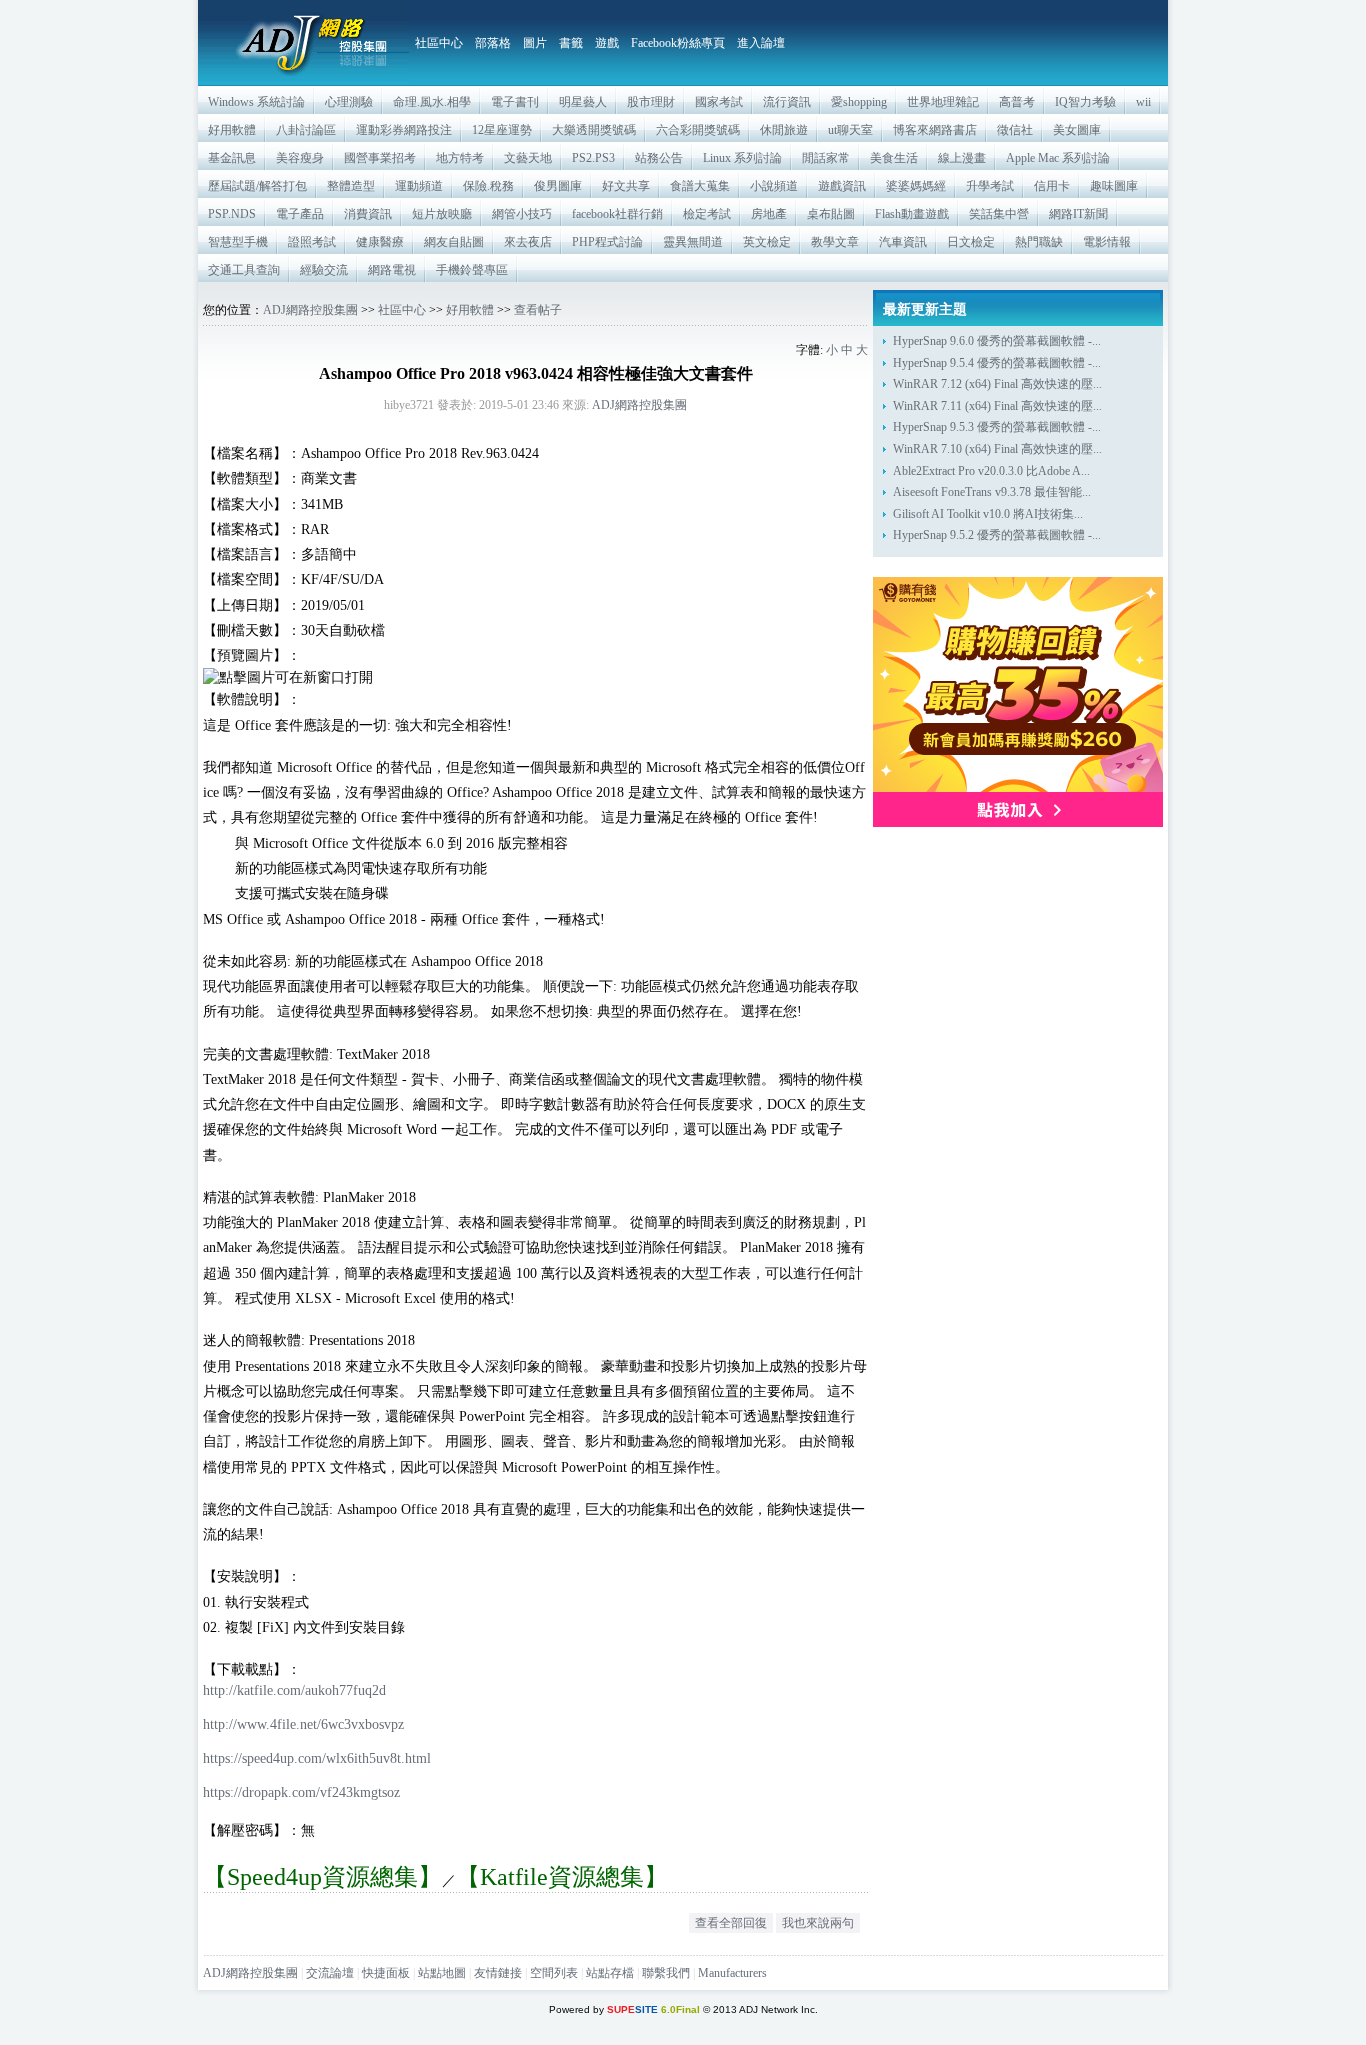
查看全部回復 (731, 1923)
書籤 (571, 43)
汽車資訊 (903, 242)
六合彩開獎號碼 (698, 130)
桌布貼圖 (831, 214)
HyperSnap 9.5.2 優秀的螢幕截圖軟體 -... (997, 535)
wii (1143, 102)
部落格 (493, 43)
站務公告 (659, 158)
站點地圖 (442, 1973)
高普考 (1017, 102)
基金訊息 (232, 158)
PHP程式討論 (607, 242)
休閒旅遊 (784, 130)
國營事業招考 (380, 158)
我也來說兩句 (818, 1923)
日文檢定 (971, 242)
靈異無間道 (693, 242)
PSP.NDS (232, 214)
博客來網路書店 (935, 130)
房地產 (769, 214)
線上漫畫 (962, 158)
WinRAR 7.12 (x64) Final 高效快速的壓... (997, 384)
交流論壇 (330, 1973)
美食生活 (894, 158)
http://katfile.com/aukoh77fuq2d (294, 1690)
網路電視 (392, 270)
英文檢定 (767, 242)
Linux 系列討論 (742, 158)
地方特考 (460, 158)
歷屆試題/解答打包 (257, 186)
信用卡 (1052, 186)
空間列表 (554, 1973)
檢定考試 (707, 214)
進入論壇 (761, 43)
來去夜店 (528, 242)
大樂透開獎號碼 (594, 130)
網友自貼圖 (454, 242)
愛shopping (859, 102)
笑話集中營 (999, 214)
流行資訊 (787, 102)
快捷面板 (386, 1973)
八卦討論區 (306, 130)
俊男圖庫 (558, 186)
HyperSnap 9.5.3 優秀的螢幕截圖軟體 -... (997, 427)
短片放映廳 (442, 214)
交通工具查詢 (244, 270)
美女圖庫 (1077, 130)
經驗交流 (324, 270)
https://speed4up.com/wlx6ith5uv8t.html (317, 1758)
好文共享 (626, 186)
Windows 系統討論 (256, 102)
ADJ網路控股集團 (310, 310)
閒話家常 (826, 158)
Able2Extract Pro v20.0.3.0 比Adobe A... (991, 471)
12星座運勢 (502, 130)
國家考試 (719, 102)
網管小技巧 (522, 214)
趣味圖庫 (1114, 186)
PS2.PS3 (593, 158)
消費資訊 (368, 214)
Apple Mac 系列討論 (1058, 158)
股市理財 (651, 102)
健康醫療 (380, 242)
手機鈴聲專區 (472, 270)
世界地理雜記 (943, 102)
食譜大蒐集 (700, 186)
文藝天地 (528, 158)
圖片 (535, 43)
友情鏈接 (498, 1973)
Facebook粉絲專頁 (678, 43)
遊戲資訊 (842, 186)
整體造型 (351, 186)
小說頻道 (774, 186)
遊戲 (607, 43)
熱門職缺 (1039, 242)
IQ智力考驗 (1085, 102)
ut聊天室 (850, 130)
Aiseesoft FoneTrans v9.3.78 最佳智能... (992, 492)
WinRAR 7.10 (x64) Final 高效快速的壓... (997, 449)
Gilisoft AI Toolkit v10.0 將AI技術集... (988, 514)
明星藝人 (583, 102)
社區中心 (439, 43)
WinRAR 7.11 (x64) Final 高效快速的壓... (997, 406)
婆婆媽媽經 (916, 186)
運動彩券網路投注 (404, 130)
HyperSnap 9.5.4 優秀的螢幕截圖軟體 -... (997, 363)
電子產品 (300, 214)
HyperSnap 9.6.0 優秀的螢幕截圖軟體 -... (997, 341)
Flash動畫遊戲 (912, 214)
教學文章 (835, 242)
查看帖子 (538, 310)
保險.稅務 (488, 186)
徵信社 (1015, 130)
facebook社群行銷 (617, 214)
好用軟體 (232, 130)
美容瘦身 (300, 158)
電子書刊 (515, 102)
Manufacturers (732, 1973)
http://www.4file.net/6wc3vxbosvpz (303, 1724)
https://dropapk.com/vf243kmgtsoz (301, 1792)
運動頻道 (419, 186)
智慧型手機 (238, 242)
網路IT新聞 (1078, 214)
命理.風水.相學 (432, 102)
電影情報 (1107, 242)
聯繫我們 (666, 1973)
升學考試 (990, 186)
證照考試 (312, 242)
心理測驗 (349, 102)
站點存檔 (610, 1973)
